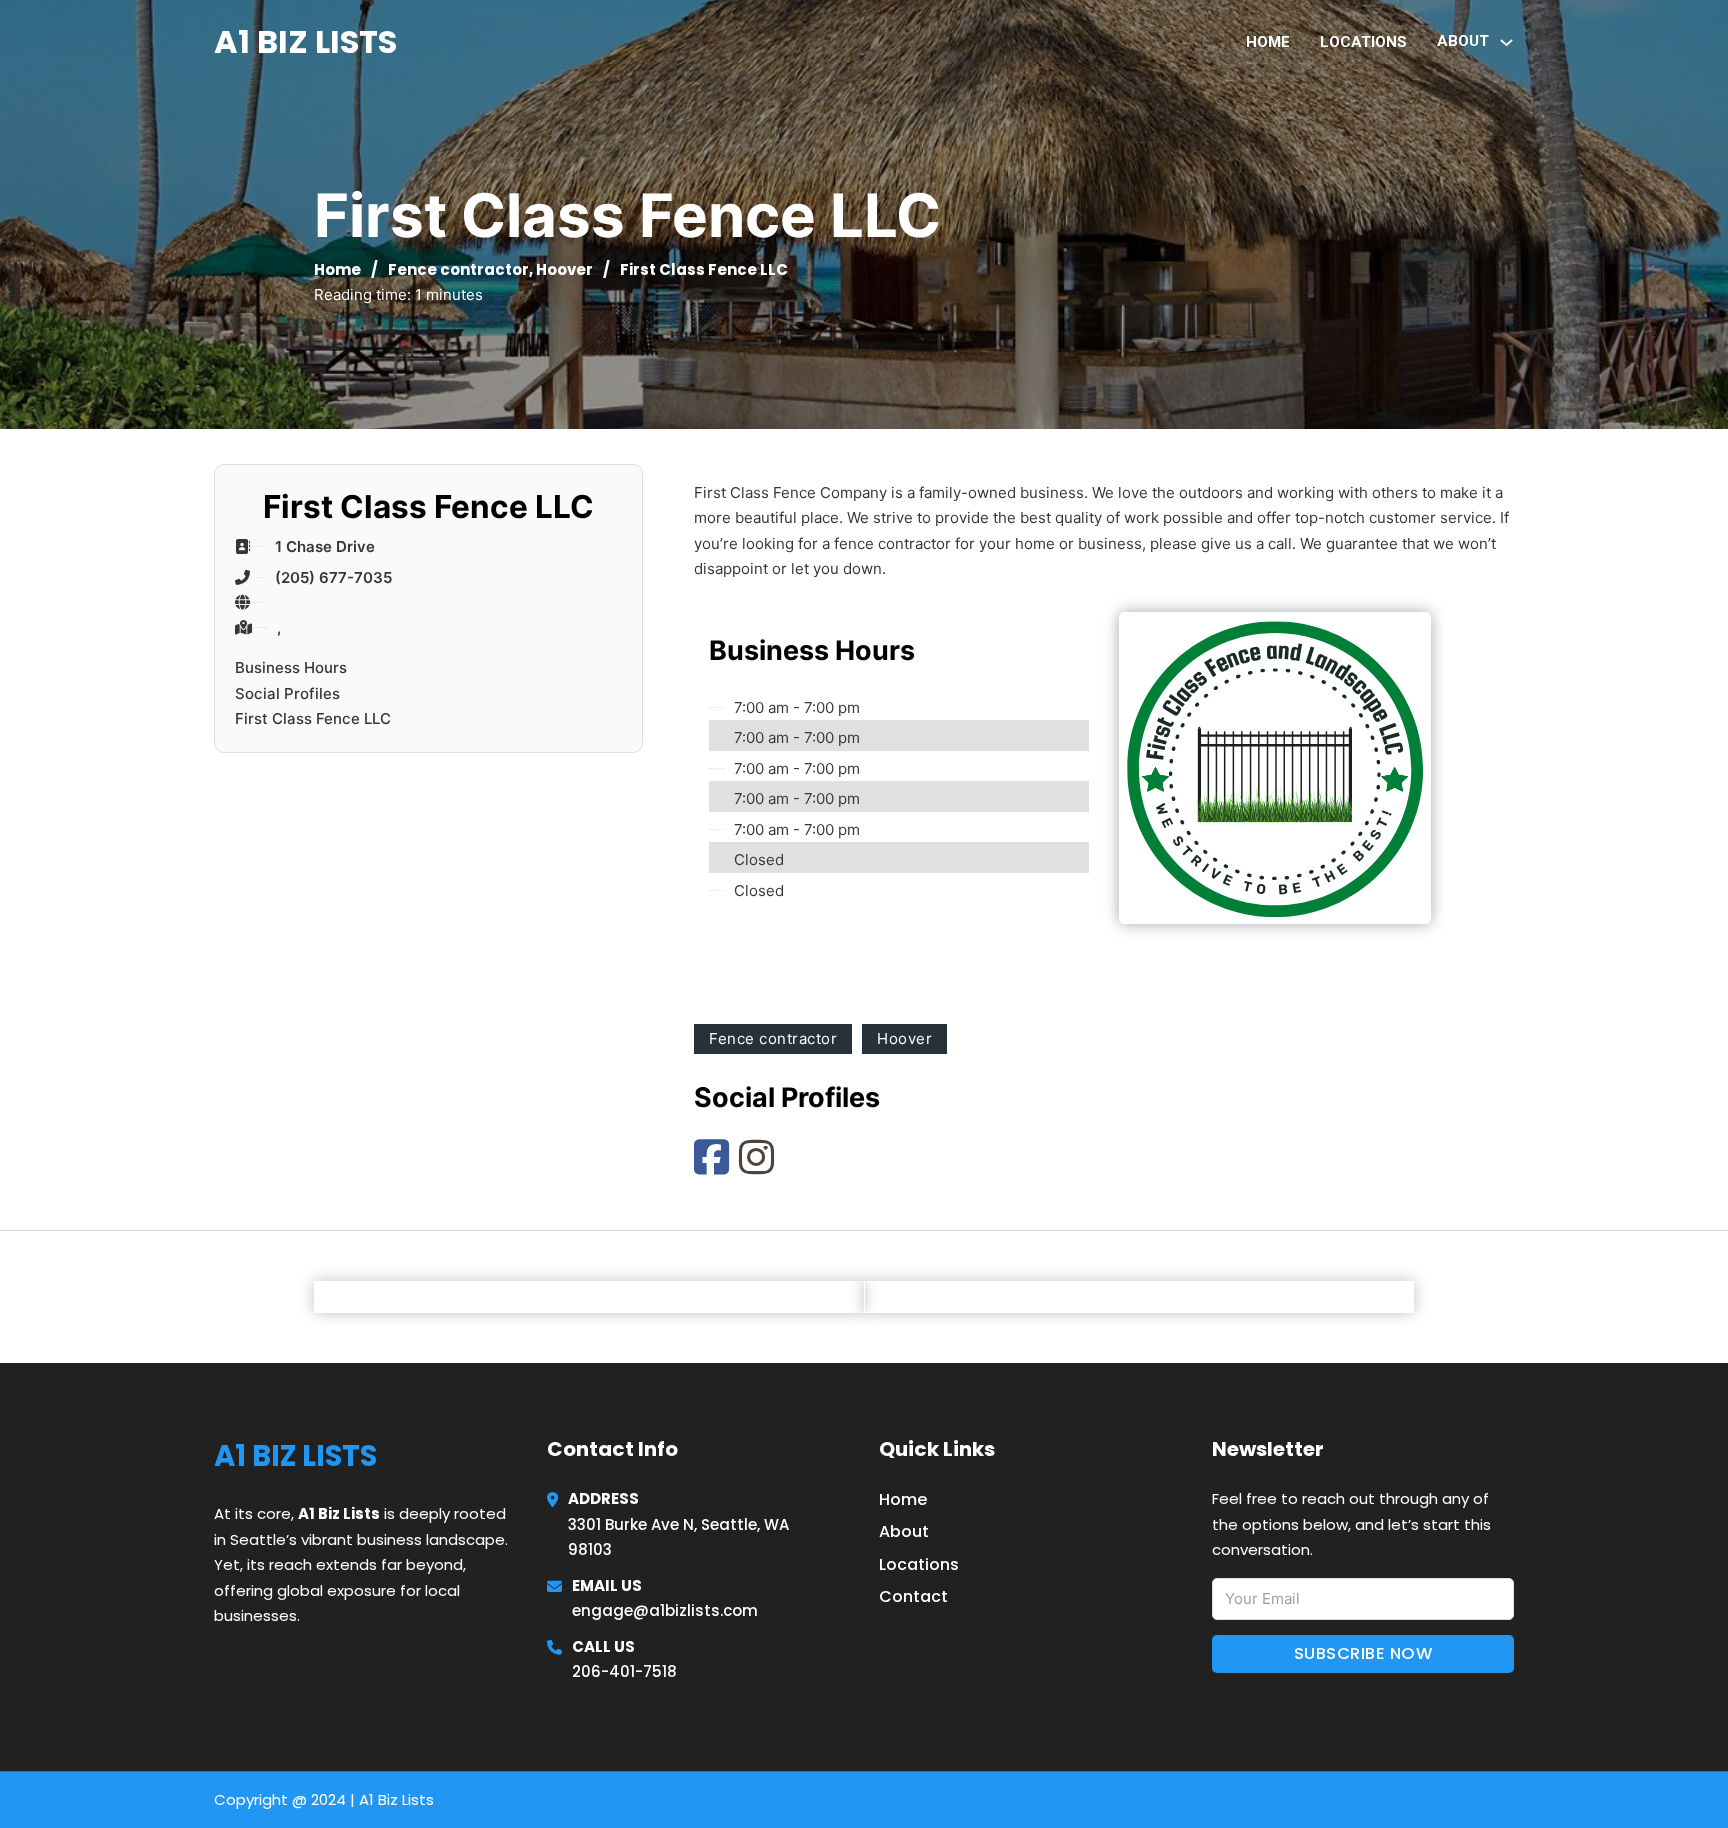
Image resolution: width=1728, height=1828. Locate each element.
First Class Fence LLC (313, 718)
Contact (913, 1596)
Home (1268, 42)
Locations (1363, 42)
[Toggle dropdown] (1506, 42)
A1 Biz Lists (305, 41)
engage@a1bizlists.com (665, 1610)
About (904, 1531)
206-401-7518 (624, 1671)
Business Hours (291, 667)
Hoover (564, 269)
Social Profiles (287, 693)
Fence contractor (458, 269)
